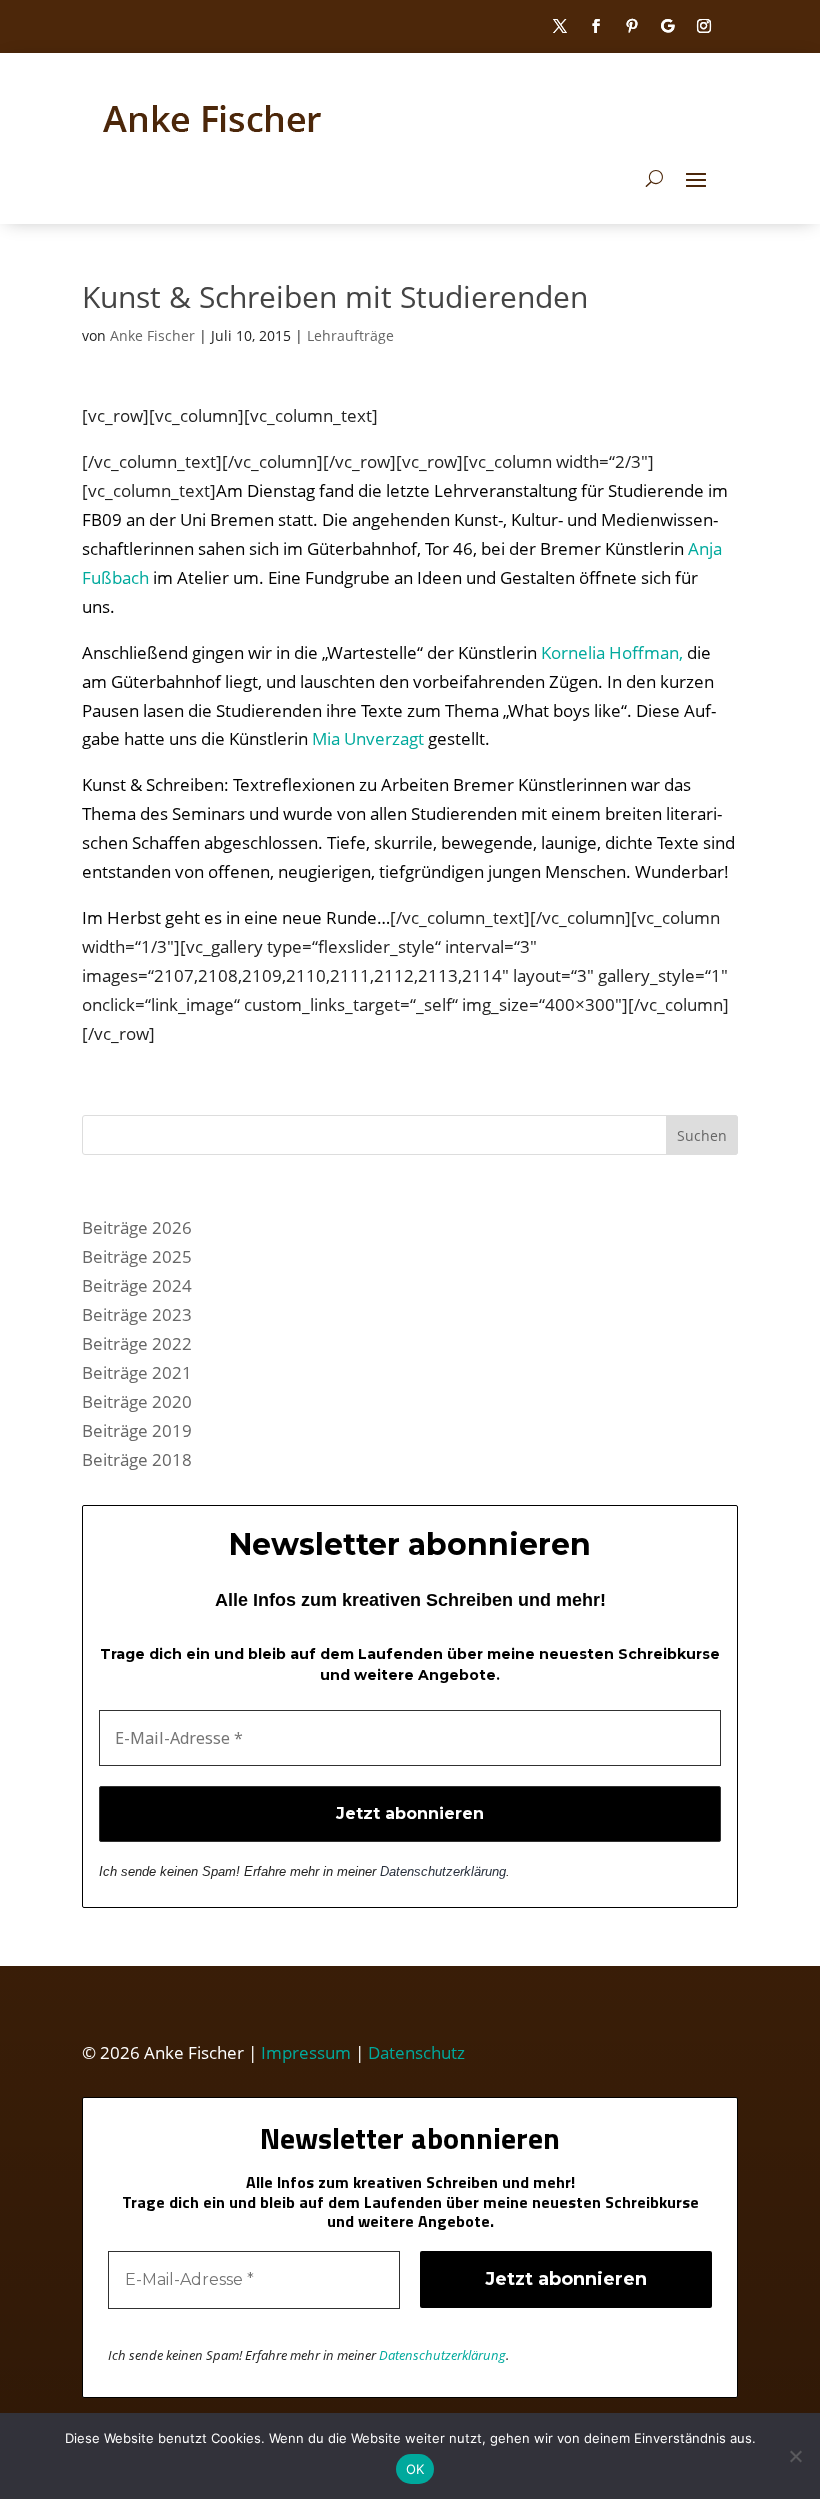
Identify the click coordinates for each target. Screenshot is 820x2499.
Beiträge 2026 (137, 1227)
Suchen (702, 1135)
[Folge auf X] (560, 26)
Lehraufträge (350, 335)
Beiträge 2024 (137, 1285)
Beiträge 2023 (137, 1314)
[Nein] (795, 2456)
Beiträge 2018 (137, 1459)
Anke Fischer (152, 335)
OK (415, 2469)
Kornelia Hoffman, (612, 652)
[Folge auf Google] (668, 26)
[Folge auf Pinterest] (632, 26)
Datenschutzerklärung (443, 1871)
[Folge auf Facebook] (596, 26)
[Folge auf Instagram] (704, 26)
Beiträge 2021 (137, 1372)
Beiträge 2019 (137, 1430)
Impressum (306, 2052)
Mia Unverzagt (368, 738)
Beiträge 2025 (137, 1256)
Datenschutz (416, 2052)
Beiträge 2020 (137, 1401)
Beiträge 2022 (137, 1343)
